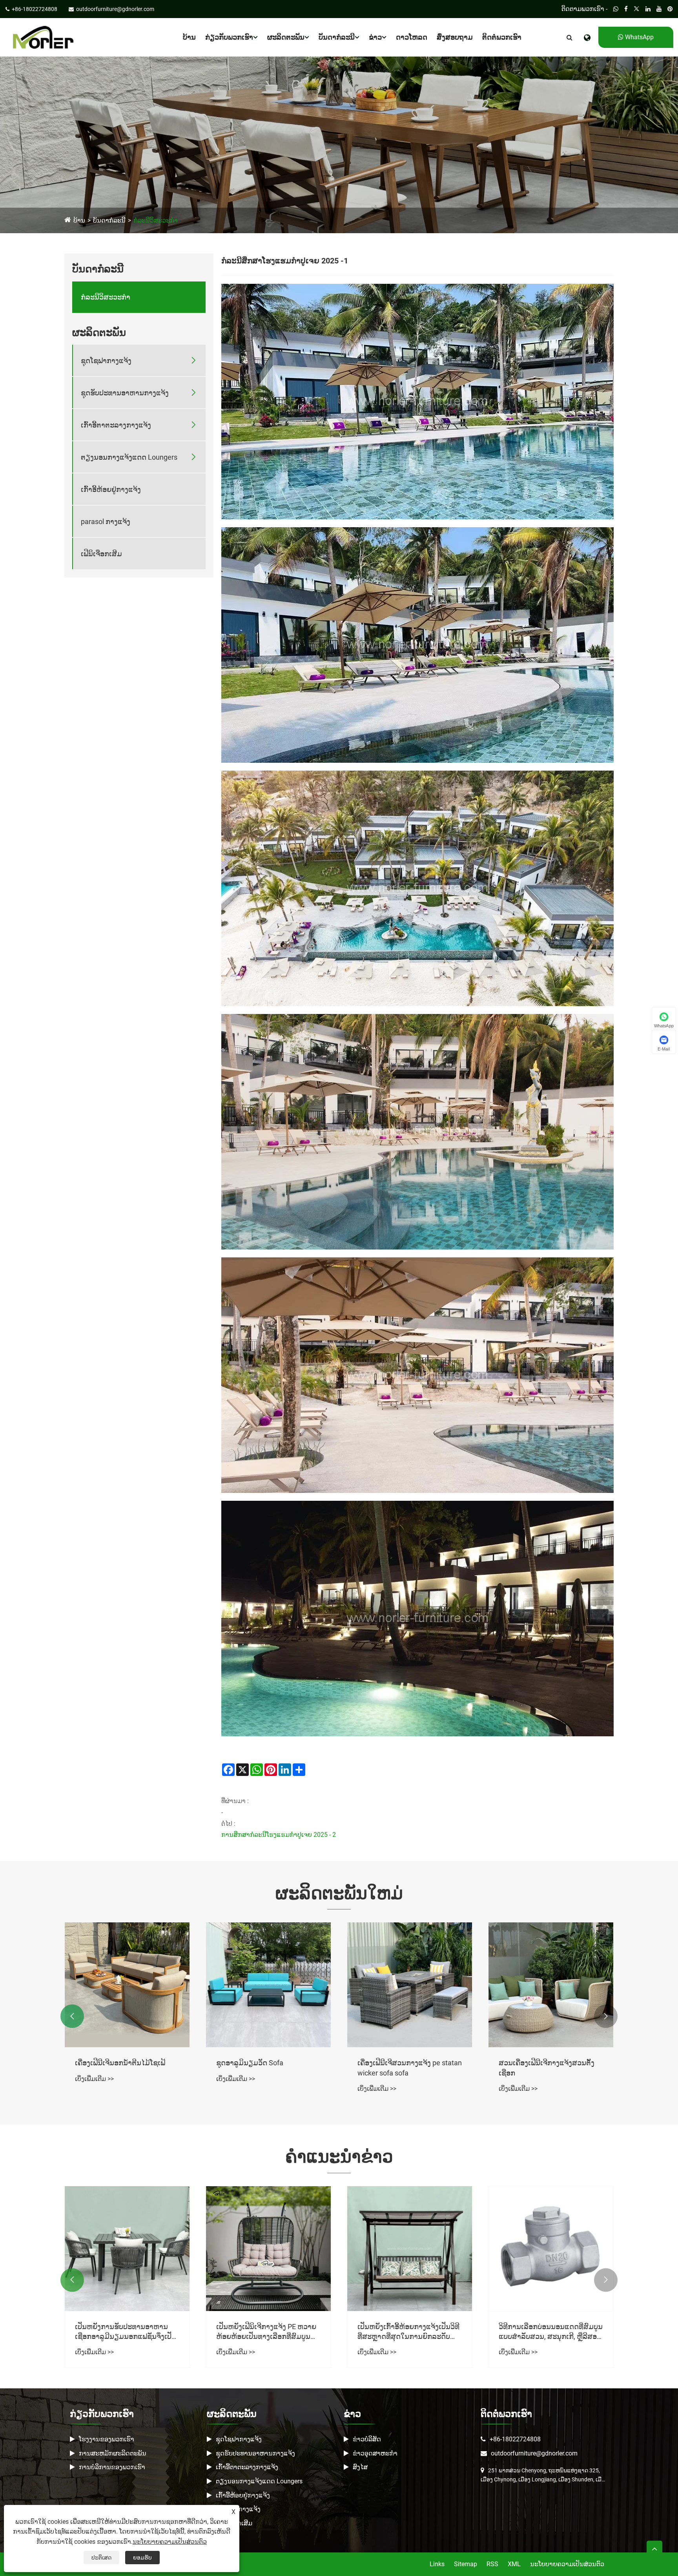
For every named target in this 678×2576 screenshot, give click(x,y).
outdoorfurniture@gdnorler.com (534, 2453)
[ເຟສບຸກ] (626, 9)
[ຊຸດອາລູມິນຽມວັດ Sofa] (410, 1985)
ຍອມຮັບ (142, 2558)
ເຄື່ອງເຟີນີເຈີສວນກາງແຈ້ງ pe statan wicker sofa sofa (551, 2068)
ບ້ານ (189, 37)
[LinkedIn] (648, 9)
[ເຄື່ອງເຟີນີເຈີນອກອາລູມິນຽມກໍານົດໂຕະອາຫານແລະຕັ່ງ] (127, 1985)
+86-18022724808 (515, 2439)
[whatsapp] (616, 9)
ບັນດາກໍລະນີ (337, 37)
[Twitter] (637, 9)
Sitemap (466, 2564)
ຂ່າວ (375, 37)
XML (514, 2564)
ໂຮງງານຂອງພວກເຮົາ (107, 2439)
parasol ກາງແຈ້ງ (106, 522)
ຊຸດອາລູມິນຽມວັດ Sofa (391, 2063)
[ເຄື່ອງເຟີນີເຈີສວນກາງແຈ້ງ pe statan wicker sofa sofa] (551, 1985)
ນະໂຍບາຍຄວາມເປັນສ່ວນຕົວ (567, 2564)
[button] (72, 2016)
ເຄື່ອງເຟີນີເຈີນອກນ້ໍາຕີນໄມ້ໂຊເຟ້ (261, 2063)
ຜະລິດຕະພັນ (286, 37)
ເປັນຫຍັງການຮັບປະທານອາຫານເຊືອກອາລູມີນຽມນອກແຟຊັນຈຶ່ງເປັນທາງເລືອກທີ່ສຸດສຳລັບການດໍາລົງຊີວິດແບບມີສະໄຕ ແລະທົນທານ (408, 2332)
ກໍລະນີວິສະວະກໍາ (156, 220)
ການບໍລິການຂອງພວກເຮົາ (112, 2467)
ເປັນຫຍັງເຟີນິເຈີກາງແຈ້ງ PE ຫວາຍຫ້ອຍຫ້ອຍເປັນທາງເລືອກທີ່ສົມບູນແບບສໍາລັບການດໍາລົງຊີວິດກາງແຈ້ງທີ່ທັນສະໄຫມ (549, 2332)
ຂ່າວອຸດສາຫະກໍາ (375, 2453)
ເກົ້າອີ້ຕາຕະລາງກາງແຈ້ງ (116, 425)
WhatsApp (639, 37)
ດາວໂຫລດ (412, 37)
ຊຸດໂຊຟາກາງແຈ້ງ (106, 361)
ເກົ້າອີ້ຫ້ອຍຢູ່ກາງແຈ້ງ (111, 489)
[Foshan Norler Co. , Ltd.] (43, 37)
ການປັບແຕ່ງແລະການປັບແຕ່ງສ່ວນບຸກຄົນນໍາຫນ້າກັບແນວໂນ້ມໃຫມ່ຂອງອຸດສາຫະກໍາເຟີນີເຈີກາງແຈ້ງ (124, 2332)
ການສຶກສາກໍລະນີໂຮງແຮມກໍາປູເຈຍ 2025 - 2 (279, 1835)
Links (437, 2564)
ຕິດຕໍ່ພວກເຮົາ (502, 37)
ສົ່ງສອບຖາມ (455, 37)
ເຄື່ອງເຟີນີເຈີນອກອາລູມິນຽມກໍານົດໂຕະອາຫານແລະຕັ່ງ (124, 2068)
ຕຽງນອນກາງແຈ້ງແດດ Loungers (129, 457)
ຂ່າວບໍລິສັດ (367, 2439)
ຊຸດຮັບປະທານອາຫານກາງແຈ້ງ (125, 393)
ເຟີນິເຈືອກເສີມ (101, 554)
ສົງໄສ (360, 2467)
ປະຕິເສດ (101, 2558)
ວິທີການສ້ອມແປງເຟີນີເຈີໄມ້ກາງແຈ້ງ (267, 2327)
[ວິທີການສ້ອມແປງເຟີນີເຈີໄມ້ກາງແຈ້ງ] (268, 2249)
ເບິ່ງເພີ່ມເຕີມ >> (94, 2089)
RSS (492, 2564)
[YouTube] (659, 9)
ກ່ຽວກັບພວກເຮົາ (229, 37)
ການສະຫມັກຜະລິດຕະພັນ (113, 2453)
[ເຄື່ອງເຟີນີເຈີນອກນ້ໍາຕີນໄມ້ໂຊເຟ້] (268, 1985)
